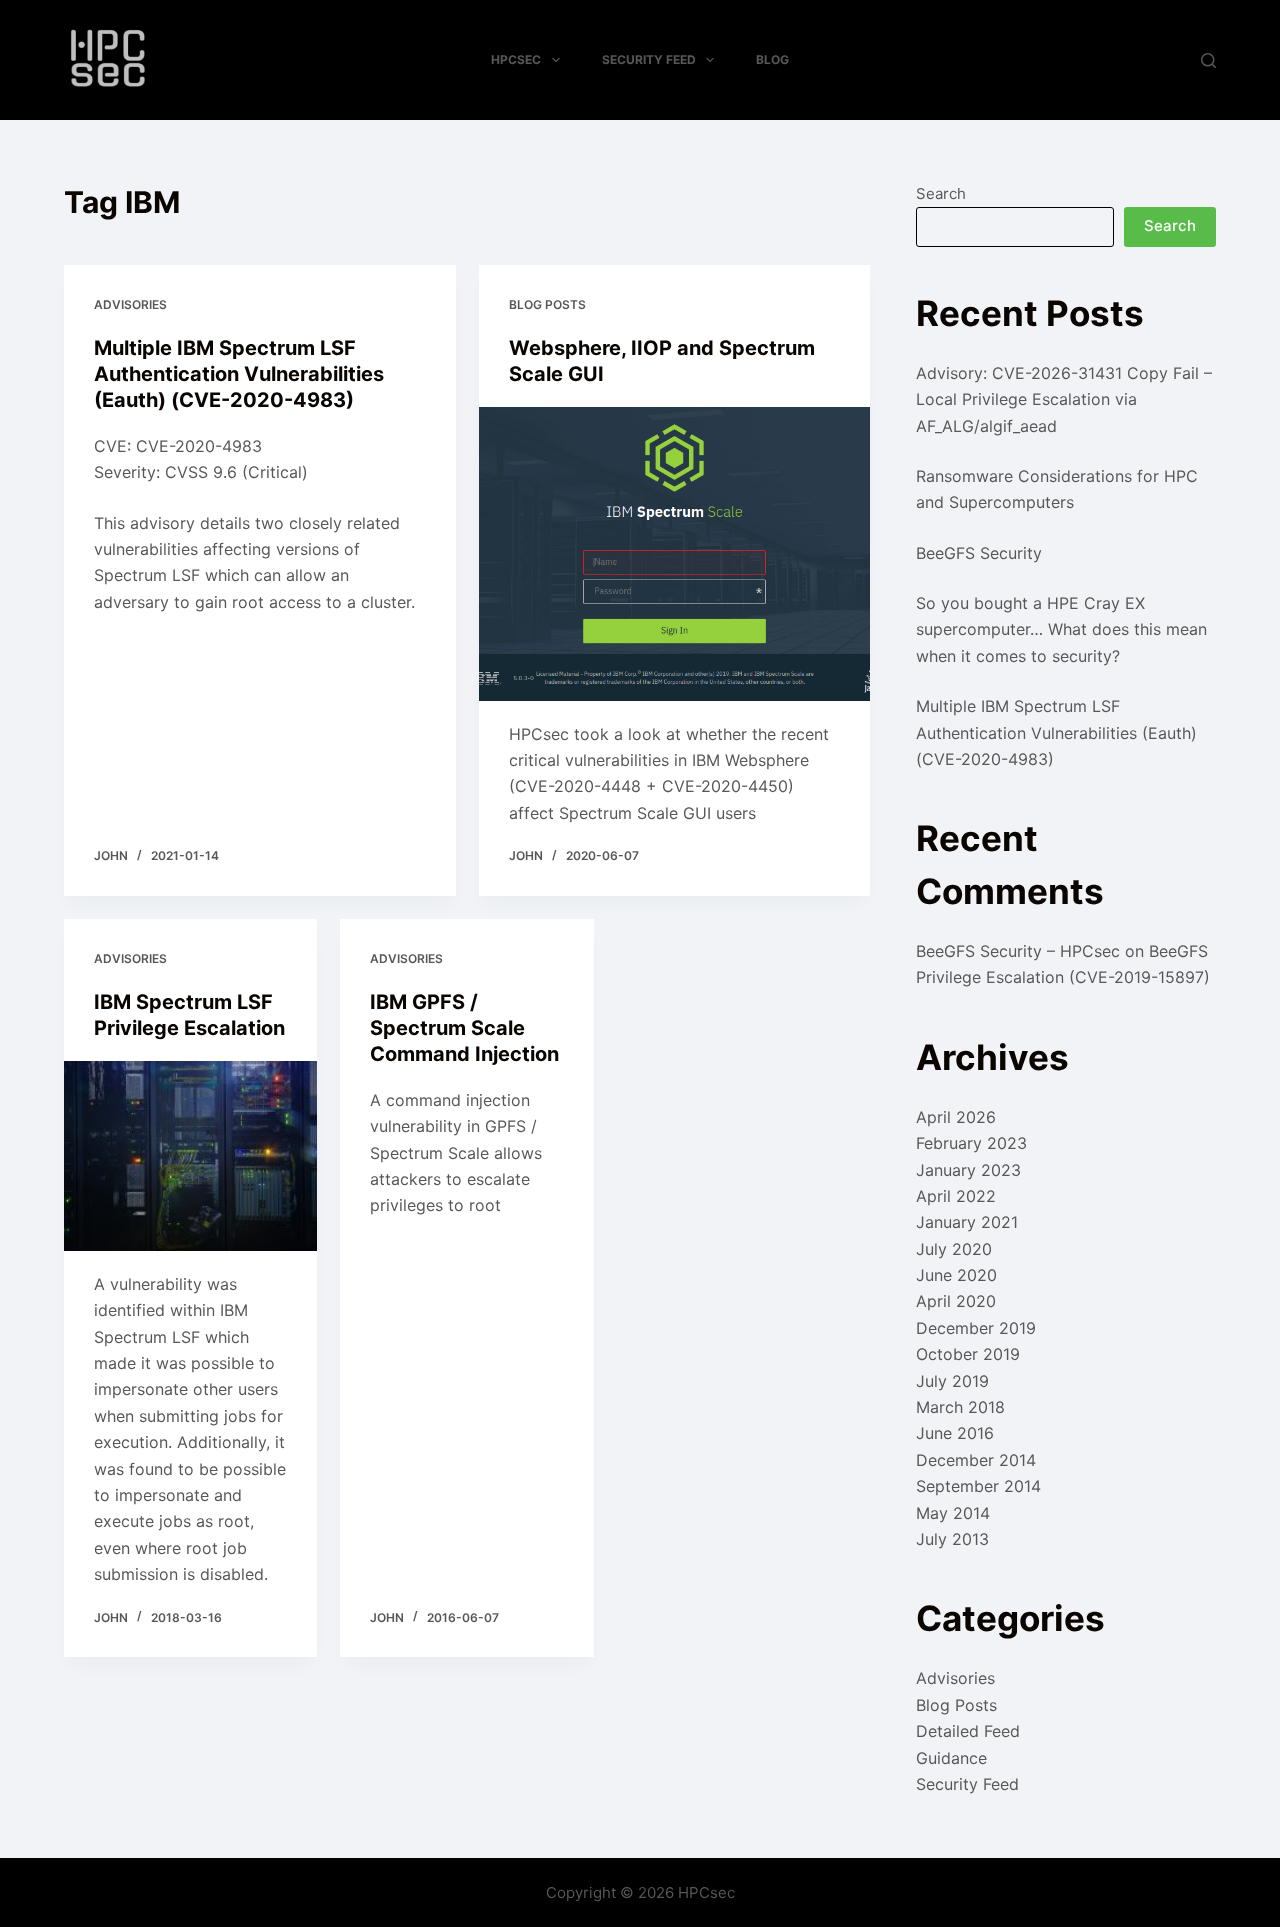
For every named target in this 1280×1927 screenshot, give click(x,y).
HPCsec (516, 59)
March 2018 (960, 1407)
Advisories (130, 304)
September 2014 (978, 1486)
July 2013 (952, 1539)
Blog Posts (547, 304)
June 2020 (956, 1275)
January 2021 (967, 1222)
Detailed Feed (968, 1731)
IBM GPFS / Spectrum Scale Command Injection (464, 1028)
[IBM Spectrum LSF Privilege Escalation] (190, 1156)
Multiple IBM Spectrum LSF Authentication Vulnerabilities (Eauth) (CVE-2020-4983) (239, 374)
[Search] (1208, 60)
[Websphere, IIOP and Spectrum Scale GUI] (675, 554)
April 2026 (956, 1117)
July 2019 (952, 1381)
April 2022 (956, 1196)
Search (941, 193)
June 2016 (955, 1433)
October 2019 (968, 1354)
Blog (772, 59)
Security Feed (649, 59)
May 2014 (953, 1513)
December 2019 (976, 1328)
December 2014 (976, 1460)
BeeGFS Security (979, 553)
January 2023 (968, 1170)
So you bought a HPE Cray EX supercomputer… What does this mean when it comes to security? (1061, 629)
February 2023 (971, 1143)
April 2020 (956, 1301)
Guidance (951, 1758)
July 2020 (954, 1249)
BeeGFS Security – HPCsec (1018, 951)
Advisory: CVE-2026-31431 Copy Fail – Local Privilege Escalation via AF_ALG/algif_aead (1064, 399)
